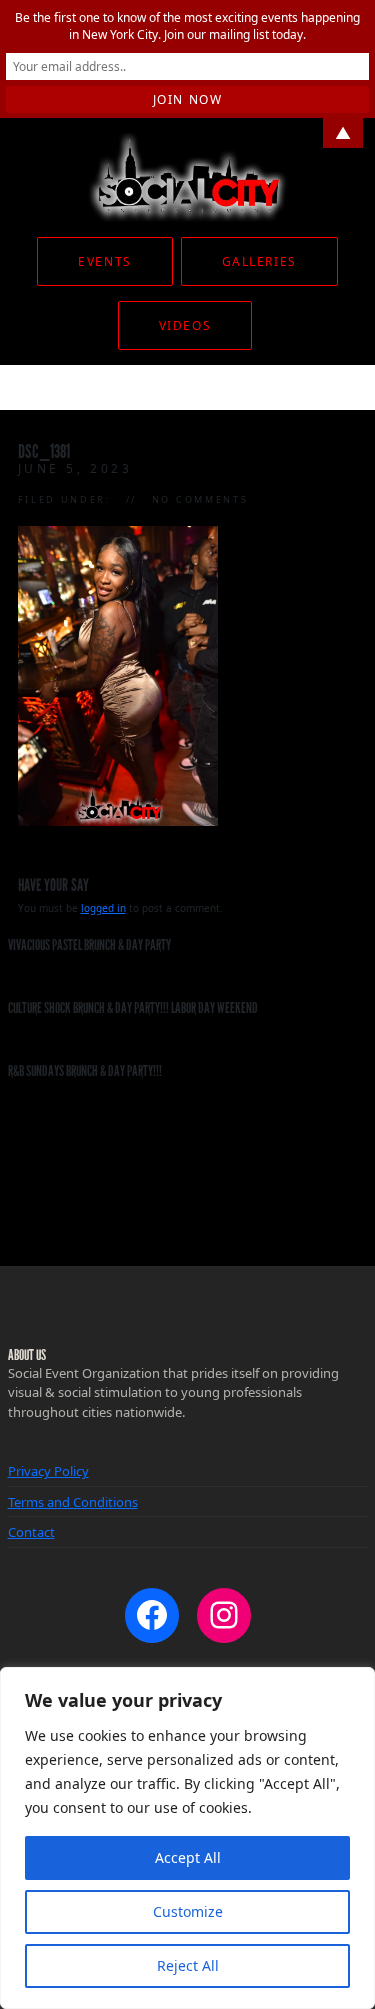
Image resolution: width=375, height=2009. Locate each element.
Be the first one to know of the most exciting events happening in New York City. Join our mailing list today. (187, 26)
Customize (188, 1911)
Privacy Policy (48, 1471)
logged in (103, 908)
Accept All (188, 1857)
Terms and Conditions (73, 1502)
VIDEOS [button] (185, 325)
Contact (31, 1532)
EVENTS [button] (104, 261)
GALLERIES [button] (259, 261)
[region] (187, 1838)
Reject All (188, 1965)
